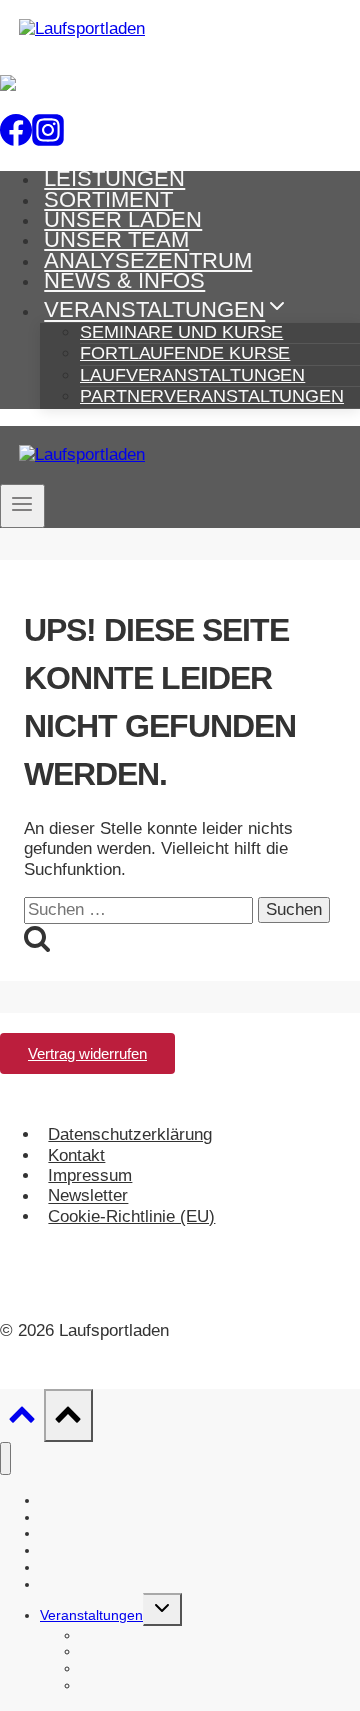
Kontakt (76, 1155)
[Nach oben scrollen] (22, 1420)
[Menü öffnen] (22, 506)
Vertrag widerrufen (87, 1053)
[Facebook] (16, 135)
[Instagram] (48, 135)
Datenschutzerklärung (130, 1134)
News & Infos (124, 280)
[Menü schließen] (5, 1458)
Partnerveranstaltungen (212, 396)
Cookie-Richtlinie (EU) (131, 1216)
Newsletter (88, 1196)
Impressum (90, 1175)
